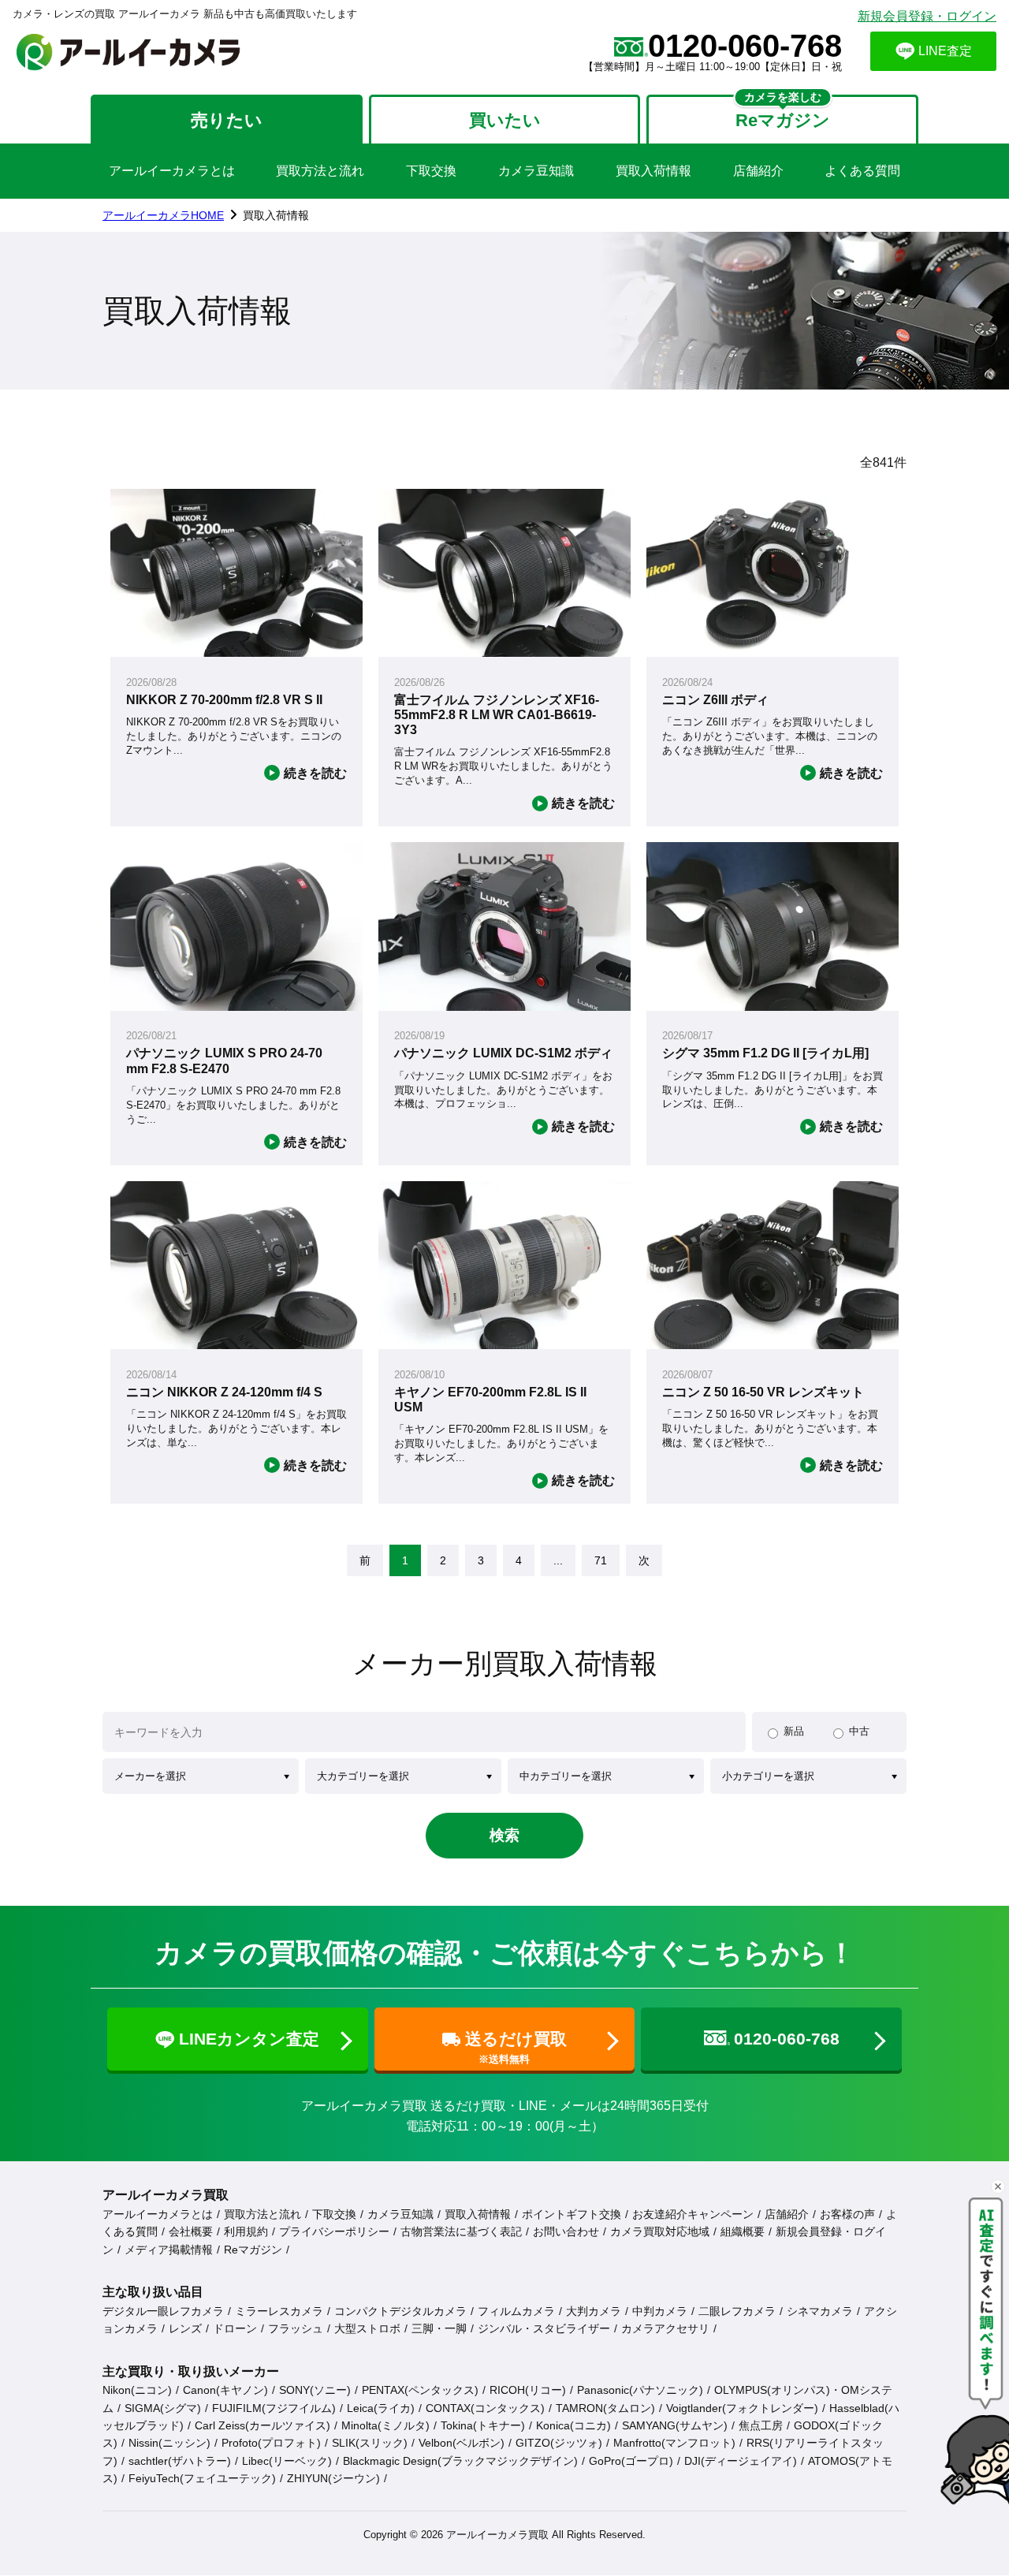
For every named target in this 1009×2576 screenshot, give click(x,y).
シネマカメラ (820, 2311)
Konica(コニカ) (573, 2425)
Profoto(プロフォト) (271, 2443)
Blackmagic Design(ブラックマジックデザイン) (460, 2461)
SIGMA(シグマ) (163, 2408)
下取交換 (431, 171)
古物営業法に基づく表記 (461, 2231)
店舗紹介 (758, 171)
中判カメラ (660, 2311)
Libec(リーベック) (287, 2461)
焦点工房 (761, 2425)
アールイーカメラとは (172, 171)
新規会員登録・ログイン (927, 16)
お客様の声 (847, 2214)
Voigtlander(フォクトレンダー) (742, 2408)
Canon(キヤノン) (225, 2390)
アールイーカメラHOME (163, 215)
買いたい (505, 120)
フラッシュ (296, 2328)
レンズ (185, 2328)
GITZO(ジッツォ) (559, 2443)
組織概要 (743, 2231)
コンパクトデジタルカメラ (400, 2311)
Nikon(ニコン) (137, 2390)
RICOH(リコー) (528, 2390)
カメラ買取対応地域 (660, 2231)
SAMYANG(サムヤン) (675, 2425)
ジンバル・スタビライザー (544, 2328)
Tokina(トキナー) (483, 2425)
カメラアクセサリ (665, 2328)
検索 (504, 1835)
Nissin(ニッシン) (169, 2443)
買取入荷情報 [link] (276, 215)
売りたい (227, 120)
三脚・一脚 (439, 2328)
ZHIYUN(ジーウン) (333, 2478)
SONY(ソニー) (315, 2390)
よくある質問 (862, 171)
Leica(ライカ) (381, 2408)
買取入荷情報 (653, 171)
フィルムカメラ (516, 2311)
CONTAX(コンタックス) (485, 2408)
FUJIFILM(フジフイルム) (274, 2408)
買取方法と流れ (320, 171)
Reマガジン (253, 2250)
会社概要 (191, 2231)
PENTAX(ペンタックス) (420, 2390)
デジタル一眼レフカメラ (163, 2311)
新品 (794, 1731)
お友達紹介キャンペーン (693, 2214)
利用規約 (246, 2231)
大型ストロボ (367, 2328)
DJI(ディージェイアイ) (741, 2461)
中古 (859, 1731)
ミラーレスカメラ (279, 2311)
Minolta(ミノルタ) (385, 2425)
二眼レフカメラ (737, 2311)
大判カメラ (594, 2311)
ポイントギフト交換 (572, 2214)
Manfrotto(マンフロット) (674, 2443)
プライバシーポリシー (334, 2231)
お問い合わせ (566, 2231)
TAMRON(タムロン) (605, 2408)
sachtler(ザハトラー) (180, 2461)
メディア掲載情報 (169, 2250)
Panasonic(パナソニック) (640, 2390)
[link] (365, 1560)
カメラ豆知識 (536, 171)
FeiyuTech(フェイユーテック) (202, 2478)
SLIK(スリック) (370, 2443)
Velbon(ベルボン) (462, 2443)
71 (601, 1560)
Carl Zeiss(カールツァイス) (262, 2425)
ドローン (235, 2328)
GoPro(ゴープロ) (631, 2461)
